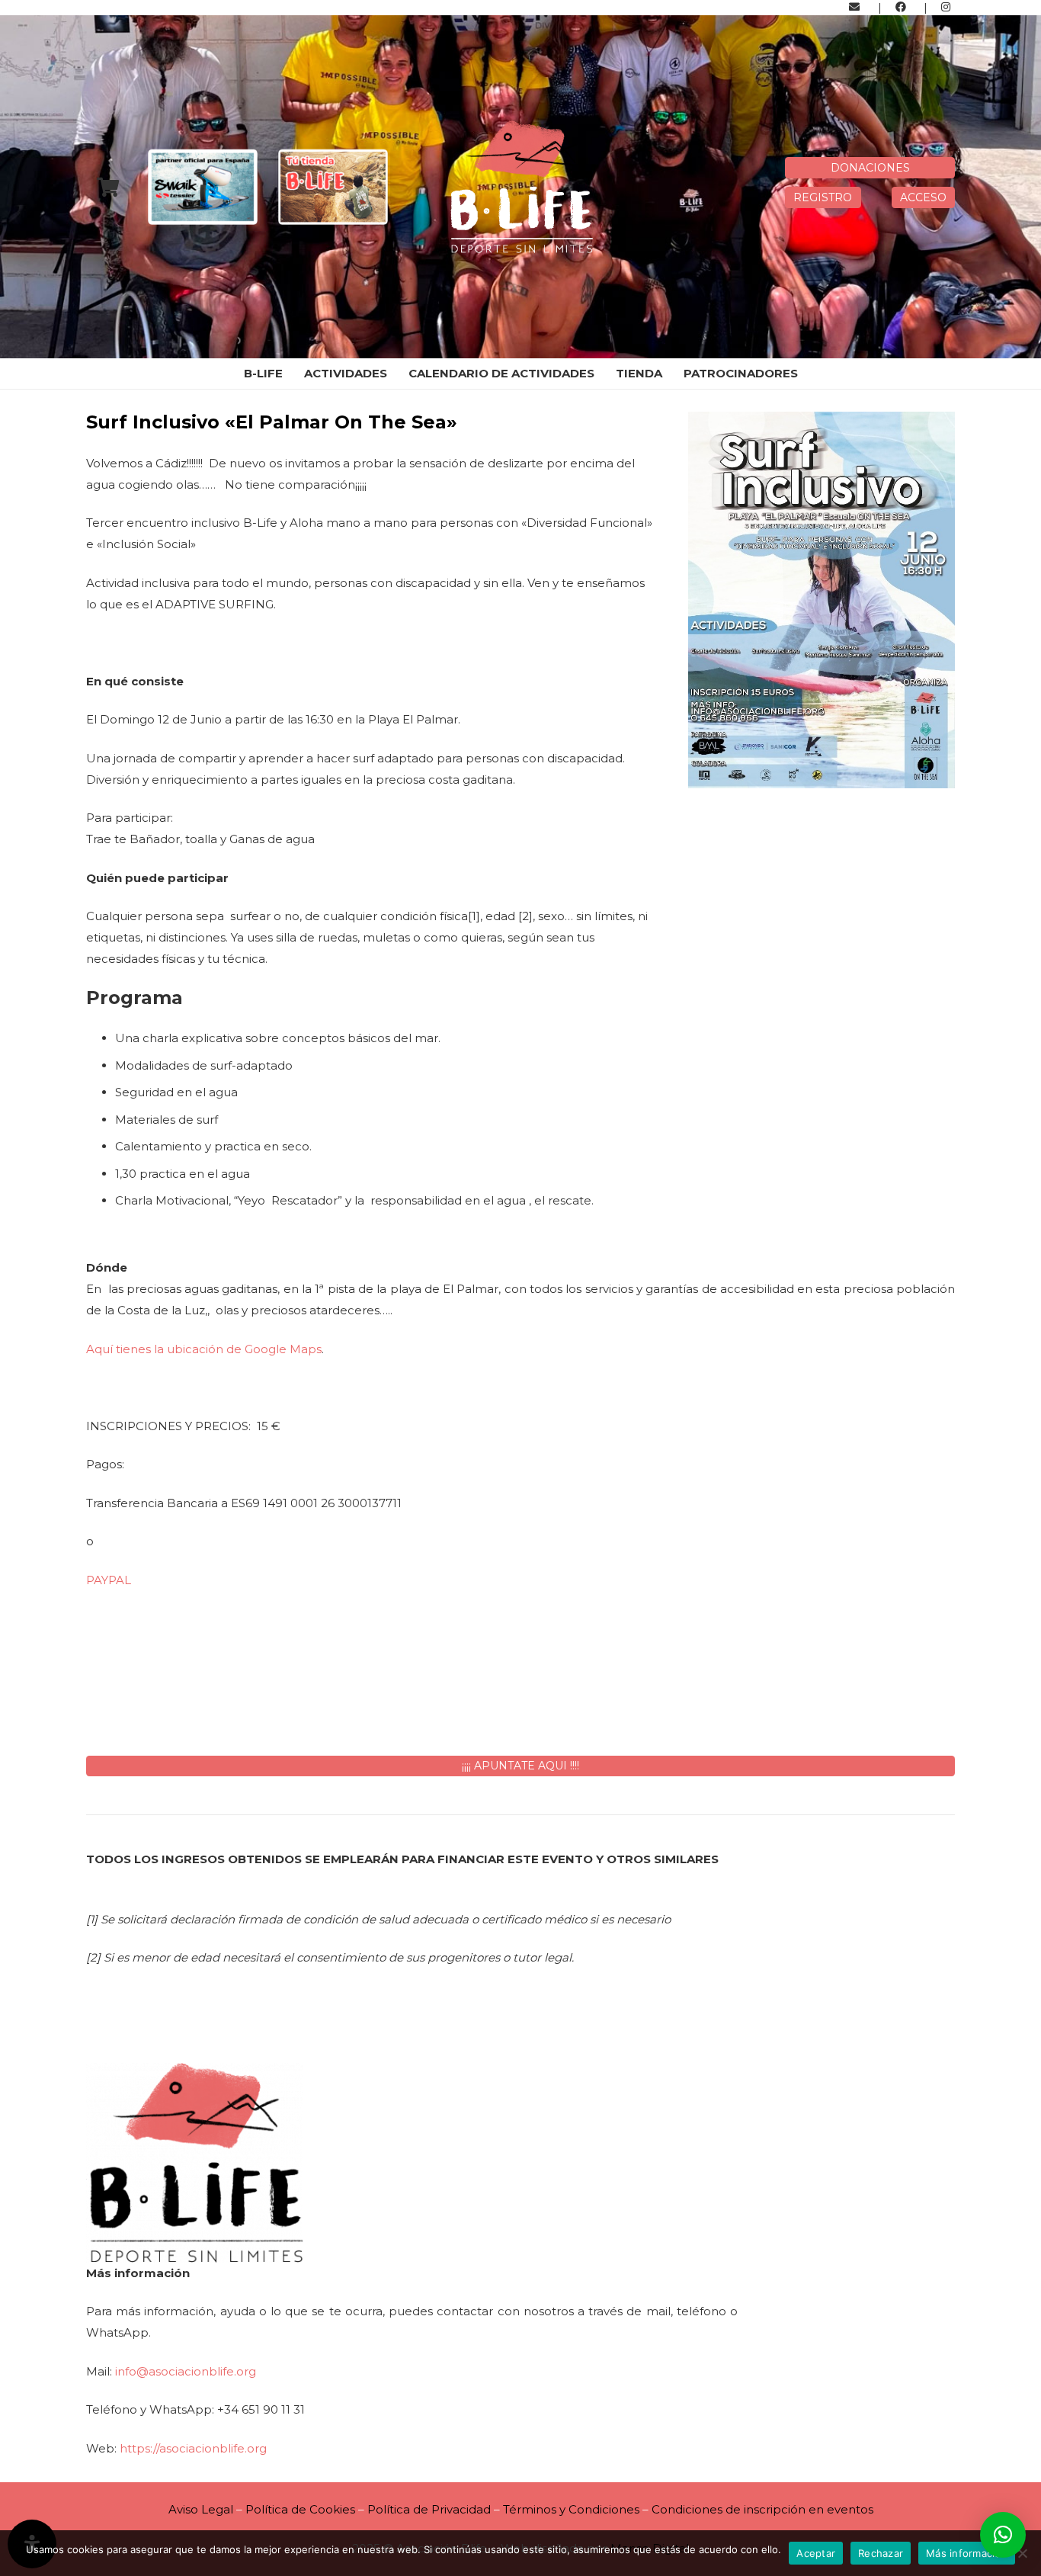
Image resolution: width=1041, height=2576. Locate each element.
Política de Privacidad (431, 2509)
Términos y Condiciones (571, 2509)
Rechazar (881, 2553)
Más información (967, 2553)
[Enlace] (857, 7)
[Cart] (108, 187)
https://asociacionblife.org (193, 2448)
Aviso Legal (201, 2509)
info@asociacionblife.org (186, 2371)
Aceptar (816, 2553)
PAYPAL (109, 1580)
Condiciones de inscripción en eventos (762, 2509)
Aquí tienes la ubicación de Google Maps (204, 1349)
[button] (1003, 2535)
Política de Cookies (300, 2509)
